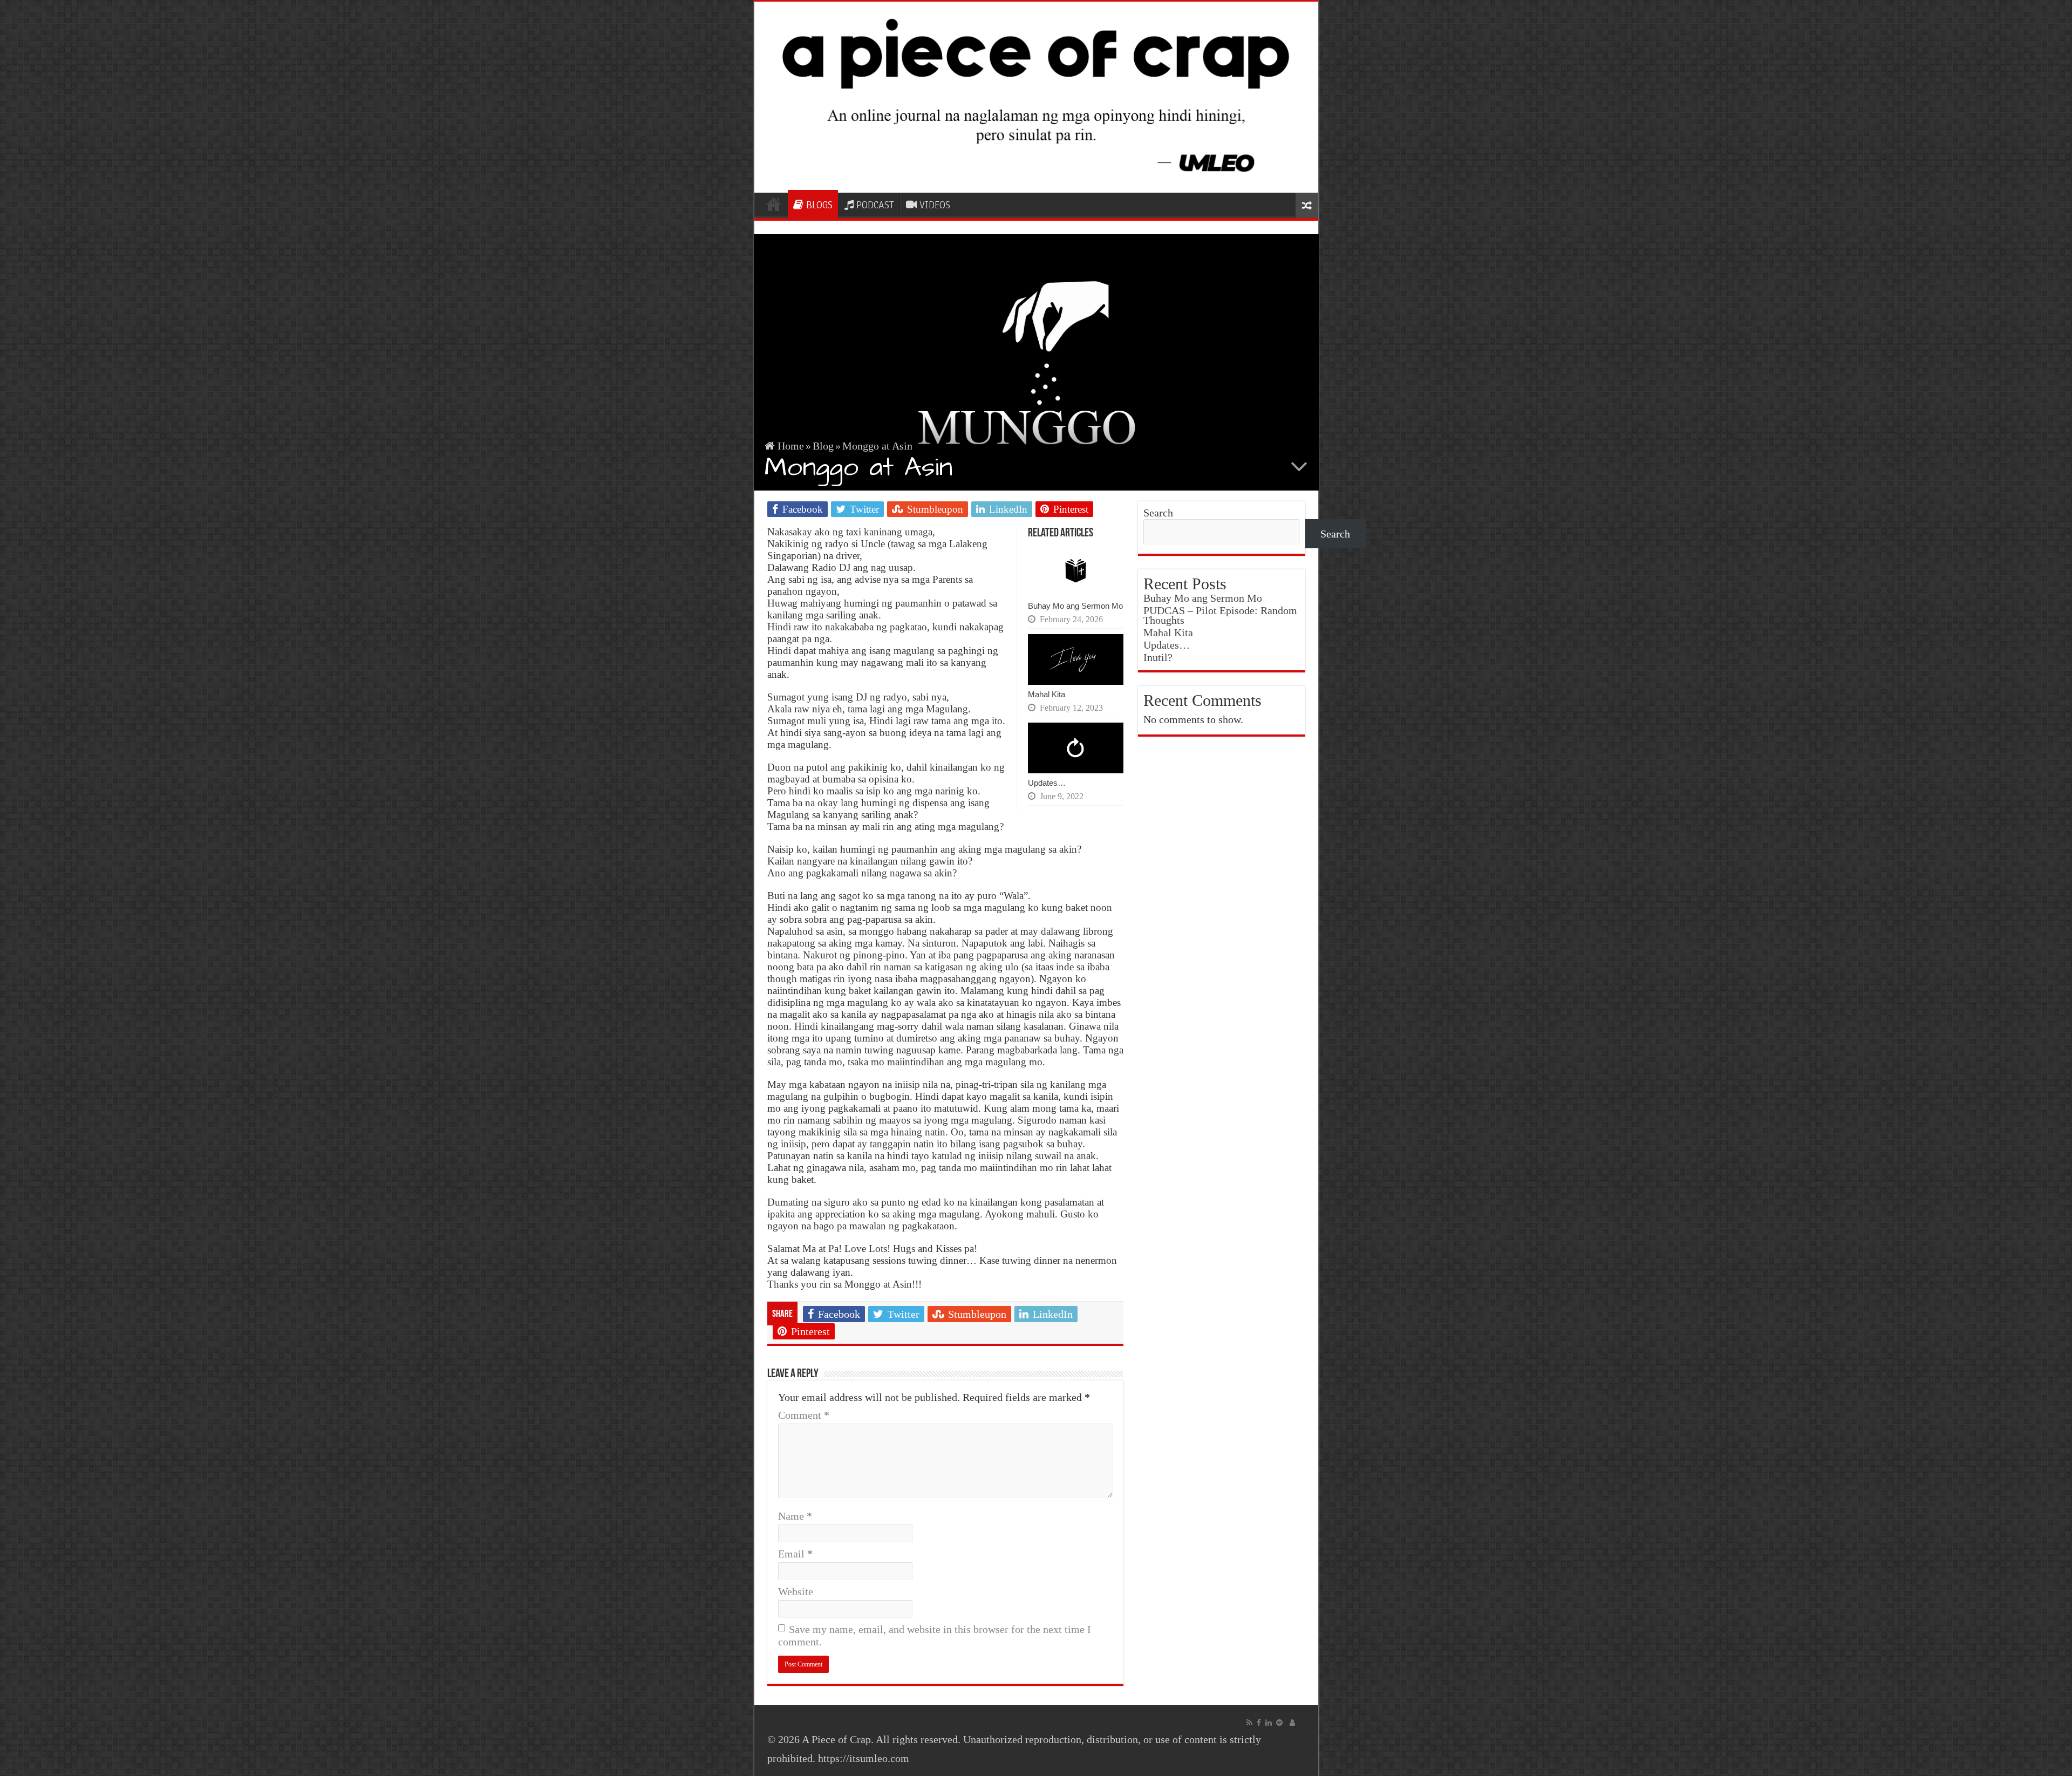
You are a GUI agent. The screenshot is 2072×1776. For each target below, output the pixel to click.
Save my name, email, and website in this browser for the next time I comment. (935, 1635)
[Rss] (1249, 1723)
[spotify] (1279, 1723)
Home (789, 446)
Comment (804, 1415)
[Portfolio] (1292, 1723)
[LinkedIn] (1269, 1723)
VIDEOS (935, 205)
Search (1158, 513)
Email (795, 1554)
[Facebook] (1259, 1723)
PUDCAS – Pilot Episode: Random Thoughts (1220, 615)
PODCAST (875, 205)
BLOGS (819, 205)
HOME (774, 204)
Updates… (1047, 783)
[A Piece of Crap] (1036, 97)
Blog (823, 446)
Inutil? (1158, 657)
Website (796, 1591)
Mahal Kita (1047, 694)
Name (795, 1516)
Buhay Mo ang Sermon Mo (1075, 606)
